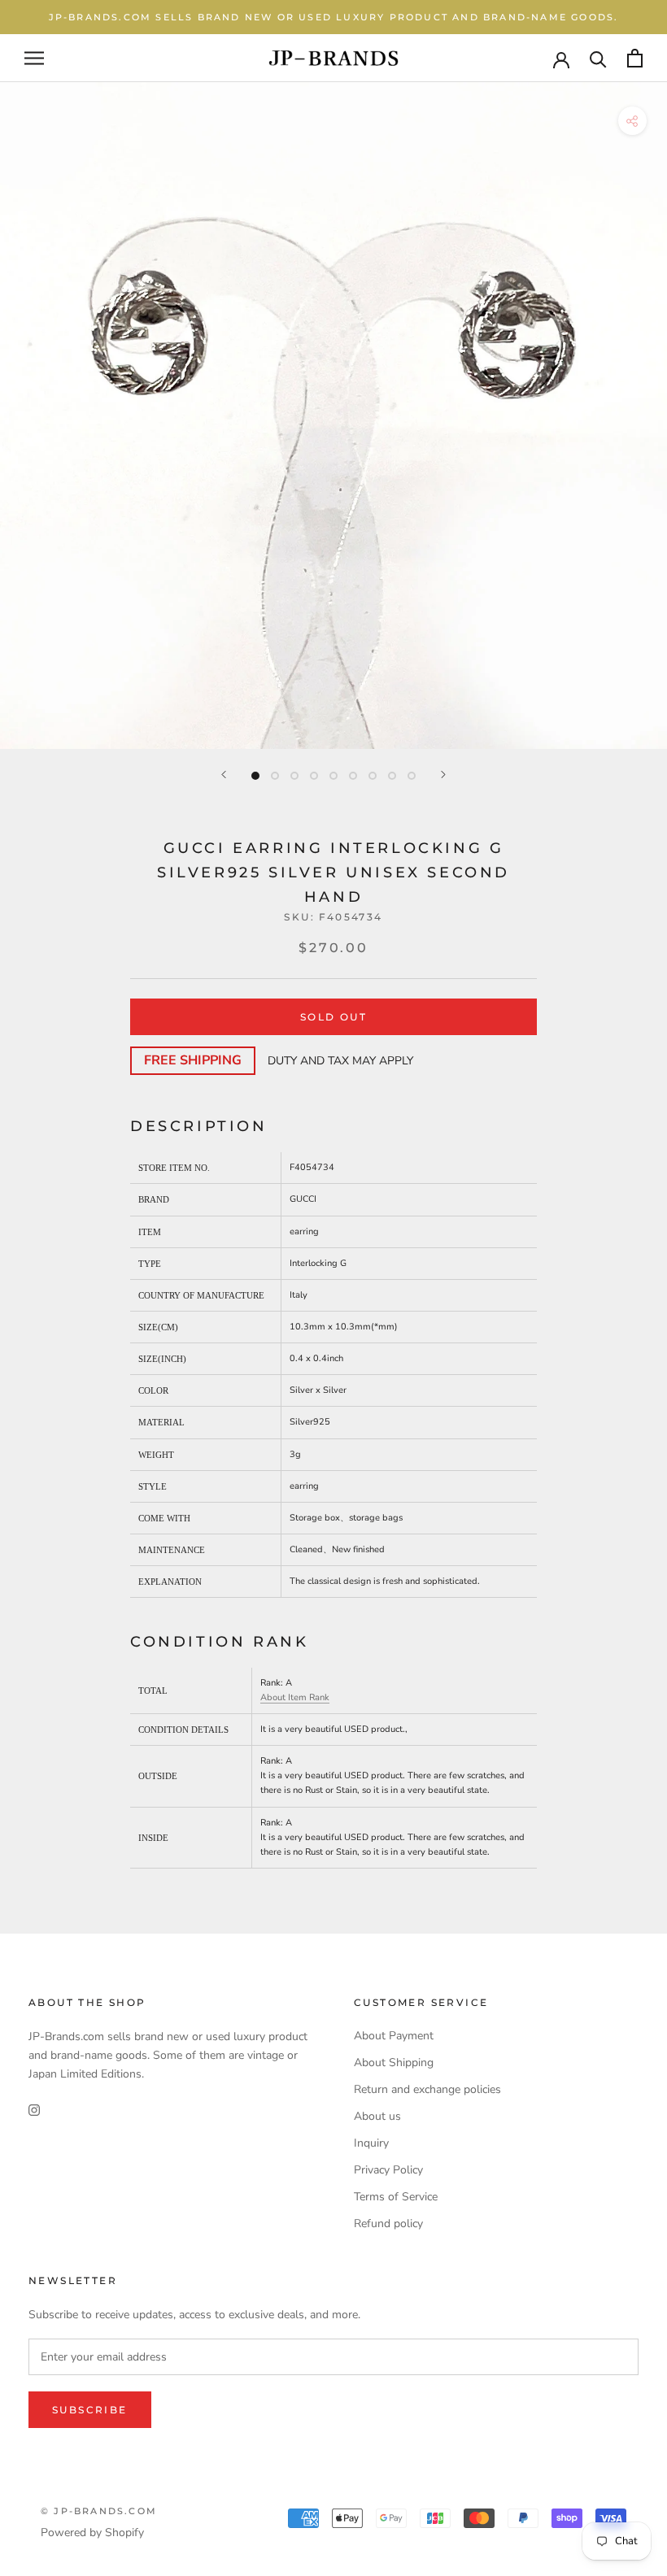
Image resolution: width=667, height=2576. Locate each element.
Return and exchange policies (427, 2089)
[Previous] (224, 775)
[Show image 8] (392, 776)
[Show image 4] (314, 776)
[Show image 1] (255, 776)
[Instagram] (34, 2109)
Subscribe (90, 2410)
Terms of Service (396, 2197)
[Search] (598, 58)
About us (377, 2116)
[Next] (443, 775)
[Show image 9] (412, 776)
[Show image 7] (373, 776)
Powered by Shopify (92, 2532)
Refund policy (388, 2224)
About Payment (394, 2036)
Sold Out (333, 1017)
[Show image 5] (333, 776)
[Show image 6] (353, 776)
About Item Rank (295, 1697)
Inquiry (371, 2143)
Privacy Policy (388, 2170)
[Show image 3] (294, 776)
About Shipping (394, 2063)
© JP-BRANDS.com (99, 2511)
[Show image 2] (275, 776)
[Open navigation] (34, 58)
